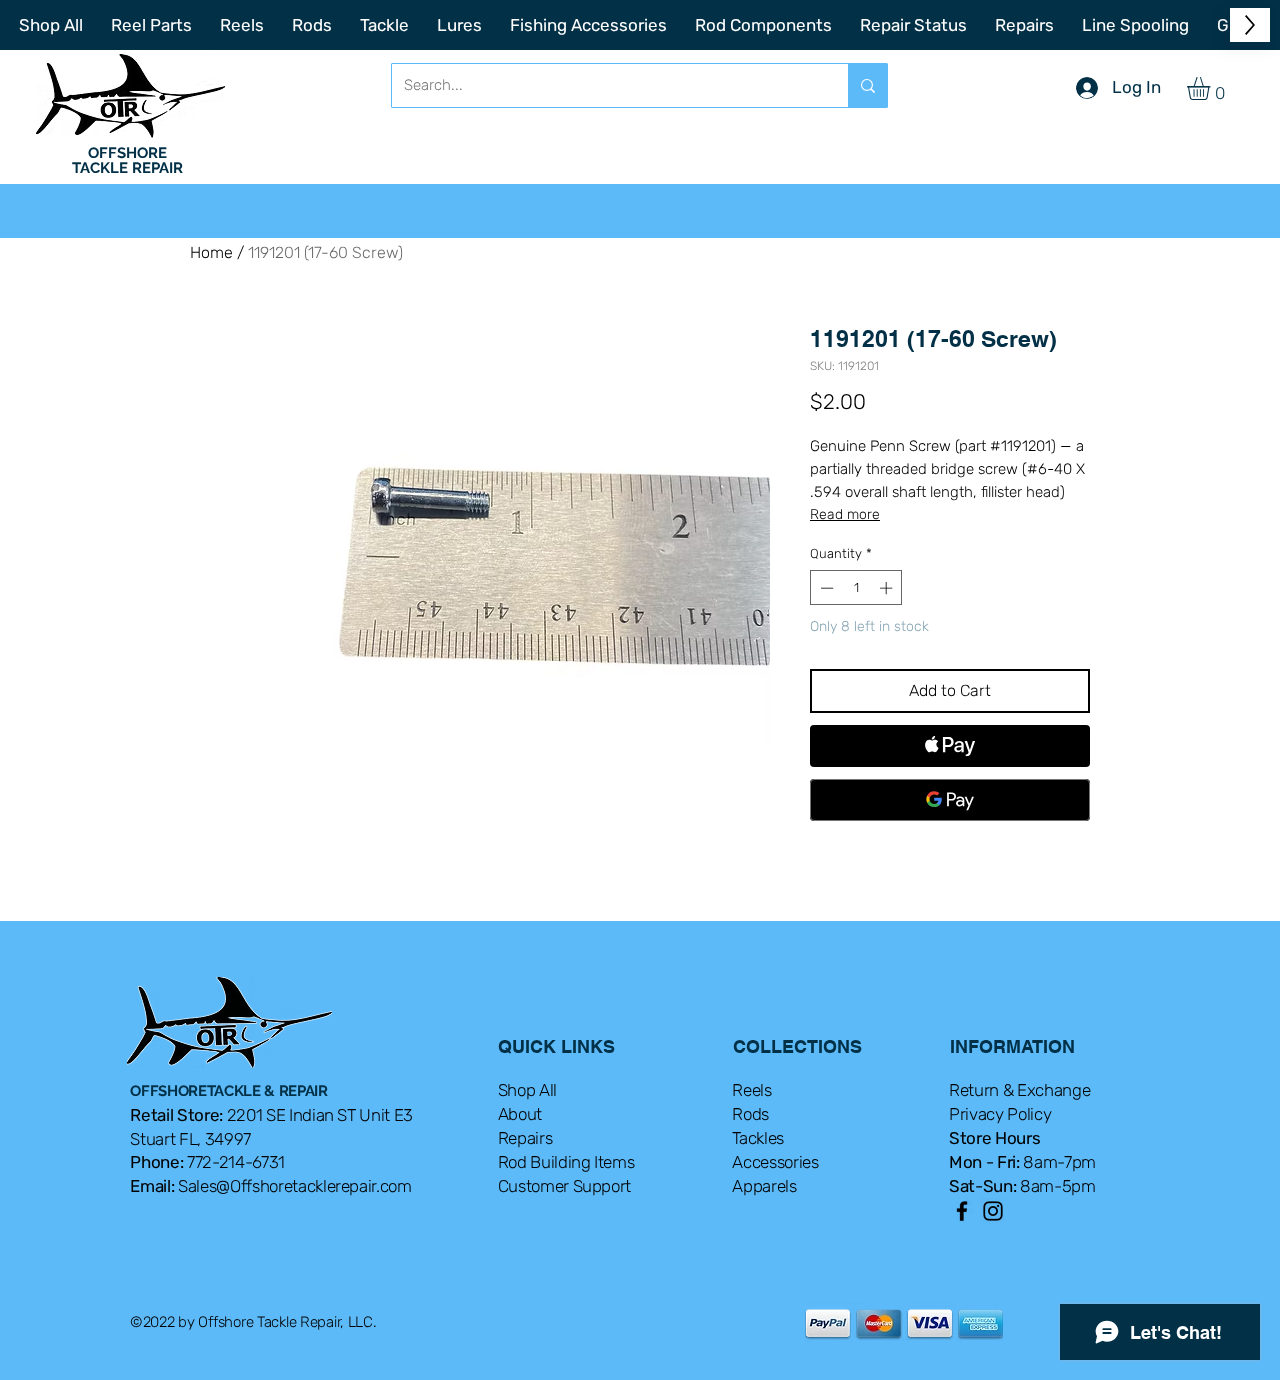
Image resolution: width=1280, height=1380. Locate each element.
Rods (750, 1114)
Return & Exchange (1019, 1090)
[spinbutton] (856, 588)
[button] (1212, 88)
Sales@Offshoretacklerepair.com (295, 1186)
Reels (751, 1090)
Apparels (764, 1186)
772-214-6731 (236, 1162)
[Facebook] (962, 1211)
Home (211, 252)
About (520, 1114)
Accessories (775, 1162)
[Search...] (867, 85)
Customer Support (565, 1186)
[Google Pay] (950, 800)
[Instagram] (993, 1211)
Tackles (758, 1138)
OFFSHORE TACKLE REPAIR (127, 160)
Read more (845, 514)
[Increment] (888, 588)
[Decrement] (825, 588)
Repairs (525, 1138)
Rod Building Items (566, 1162)
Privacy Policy (1000, 1114)
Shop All (527, 1090)
